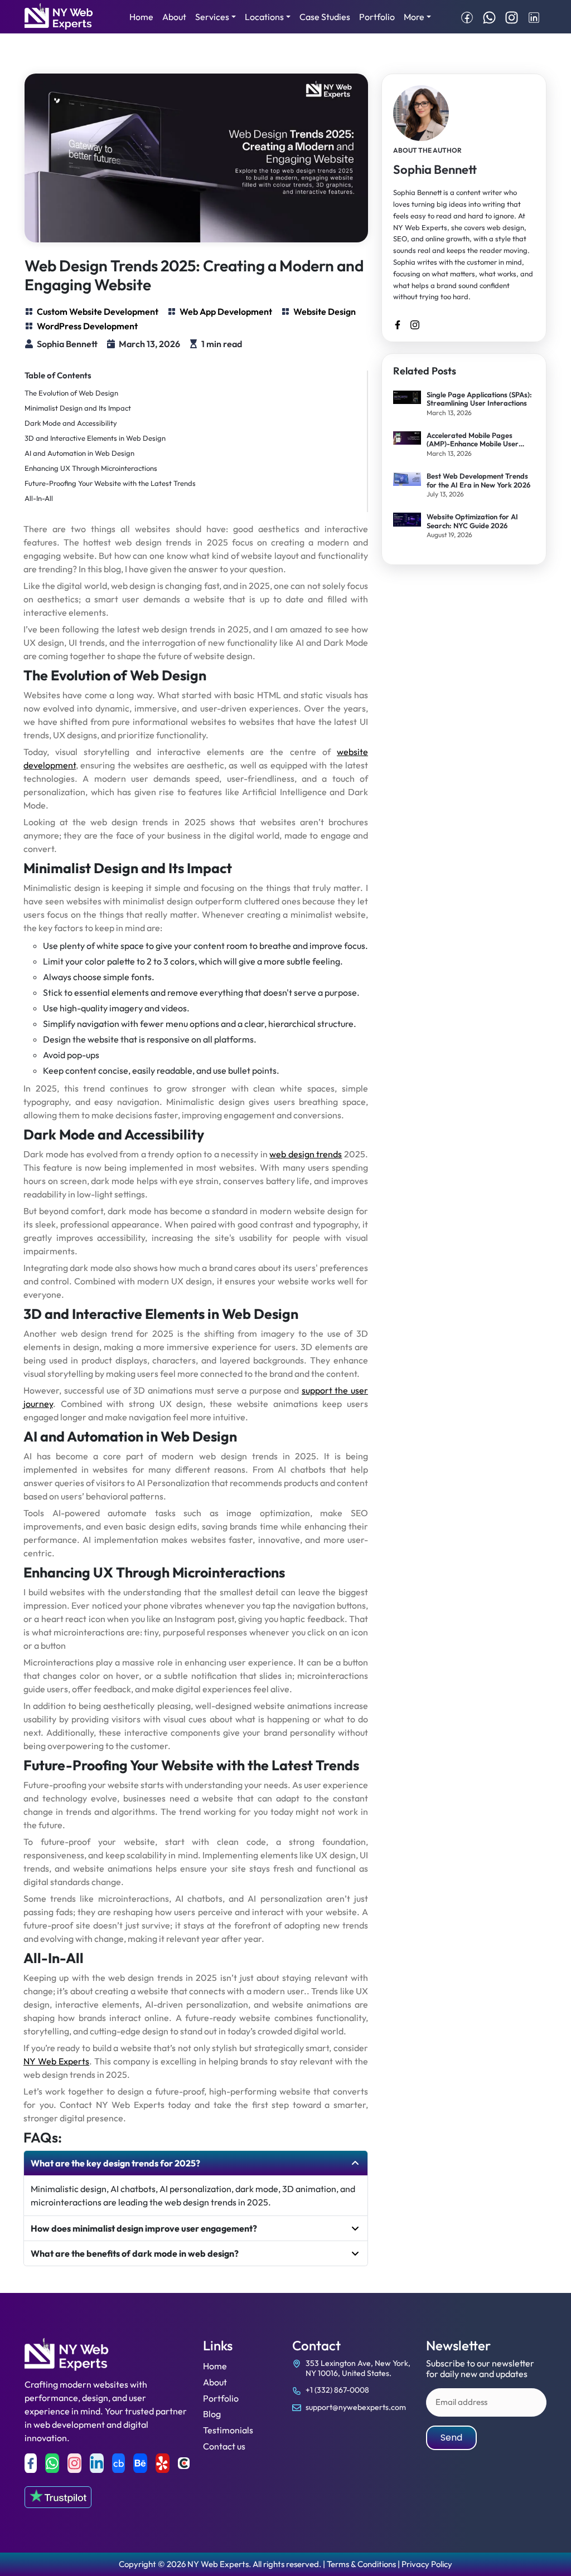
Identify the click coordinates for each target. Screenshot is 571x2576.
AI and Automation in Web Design (79, 453)
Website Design (325, 311)
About (174, 17)
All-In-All (39, 498)
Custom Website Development (98, 311)
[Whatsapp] (52, 2463)
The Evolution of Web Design (71, 393)
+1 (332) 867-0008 (337, 2390)
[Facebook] (31, 2463)
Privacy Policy (427, 2564)
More (414, 17)
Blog (212, 2414)
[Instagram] (74, 2463)
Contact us (224, 2446)
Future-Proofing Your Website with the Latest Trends (110, 483)
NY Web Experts (56, 2061)
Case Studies (325, 17)
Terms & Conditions (361, 2564)
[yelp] (163, 2463)
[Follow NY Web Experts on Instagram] (512, 17)
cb (118, 2463)
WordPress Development (87, 326)
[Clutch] (184, 2463)
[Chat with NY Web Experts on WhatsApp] (489, 17)
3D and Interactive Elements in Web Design (95, 438)
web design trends (306, 1154)
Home (141, 17)
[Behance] (140, 2463)
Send (451, 2438)
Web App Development (226, 311)
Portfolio (377, 17)
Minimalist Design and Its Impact (78, 408)
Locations (264, 17)
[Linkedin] (97, 2463)
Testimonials (228, 2430)
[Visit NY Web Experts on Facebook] (467, 17)
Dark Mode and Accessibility (71, 423)
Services (212, 17)
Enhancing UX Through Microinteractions (91, 468)
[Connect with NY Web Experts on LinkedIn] (534, 17)
